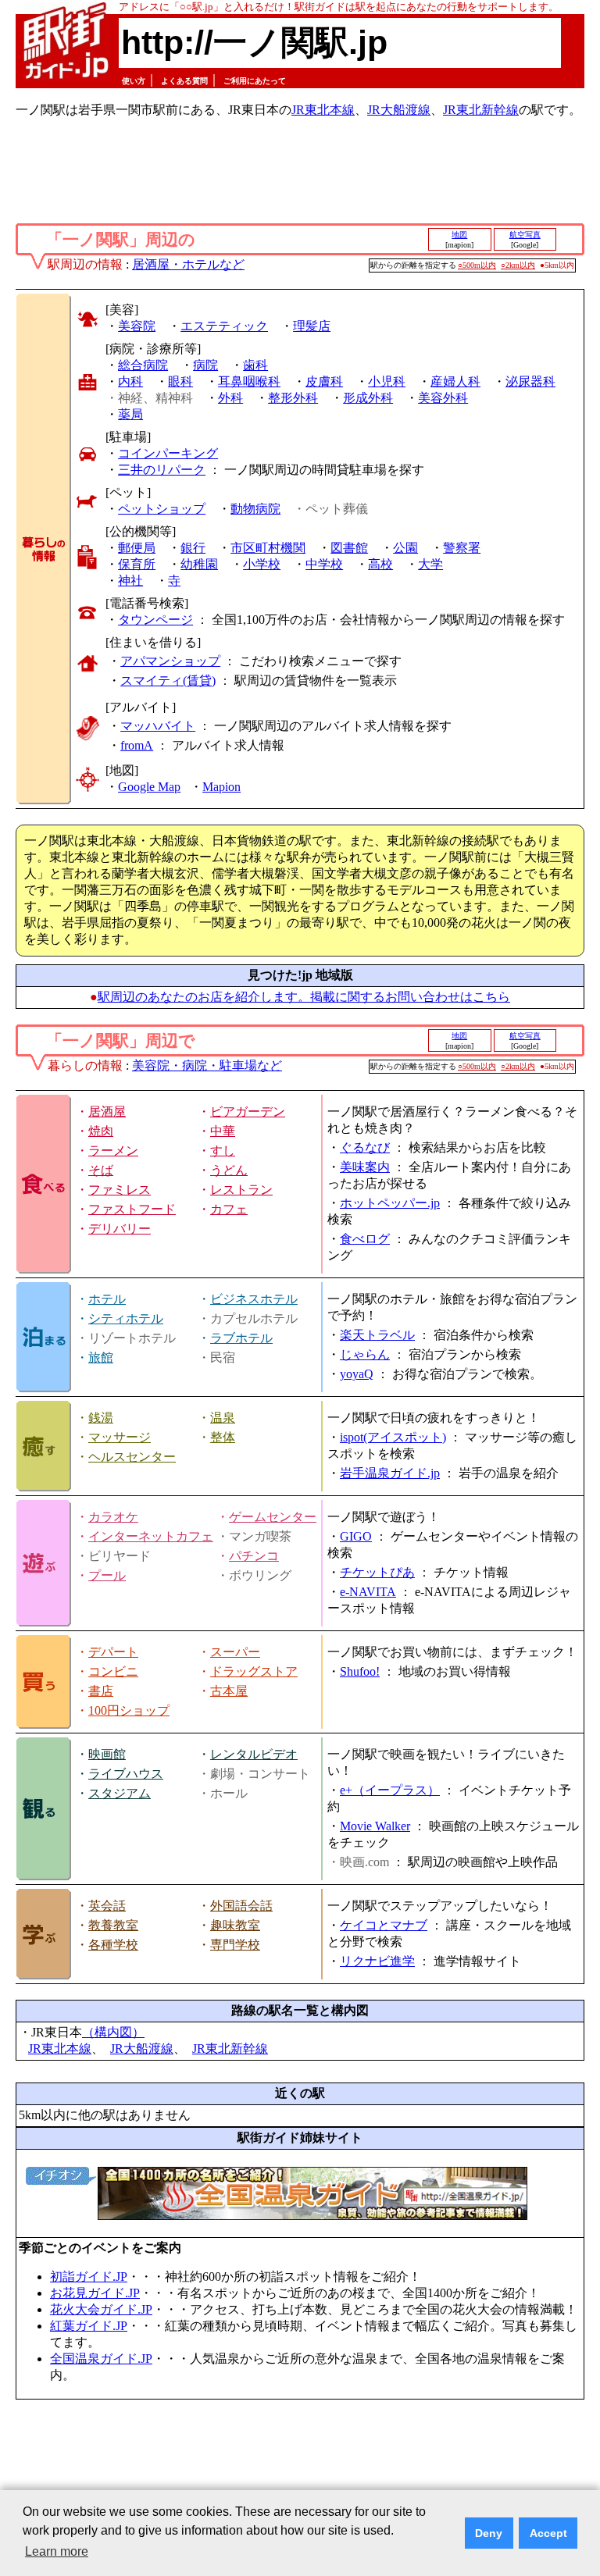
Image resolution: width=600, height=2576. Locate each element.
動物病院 (255, 509)
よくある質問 (184, 81)
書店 (101, 1691)
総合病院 (143, 365)
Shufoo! (360, 1671)
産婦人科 (455, 381)
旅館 (101, 1357)
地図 (459, 235)
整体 (223, 1437)
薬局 (130, 414)
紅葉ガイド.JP (89, 2326)
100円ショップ (129, 1710)
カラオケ (113, 1517)
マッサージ (120, 1437)
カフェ (229, 1209)
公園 (405, 548)
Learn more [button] (57, 2551)
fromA (137, 745)
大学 (430, 564)
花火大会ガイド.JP (101, 2309)
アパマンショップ (170, 661)
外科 (230, 398)
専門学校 (235, 1945)
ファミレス (120, 1190)
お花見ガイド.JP (95, 2293)
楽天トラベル (377, 1335)
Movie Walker (375, 1826)
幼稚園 (199, 564)
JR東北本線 (323, 110)
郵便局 (137, 548)
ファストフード (132, 1209)
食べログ (365, 1239)
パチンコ (254, 1556)
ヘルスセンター (132, 1457)
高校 (380, 564)
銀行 (193, 548)
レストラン (241, 1190)
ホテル (107, 1299)
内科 (130, 381)
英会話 (107, 1906)
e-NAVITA (368, 1592)
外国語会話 (241, 1906)
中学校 (324, 564)
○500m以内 (477, 265)
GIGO (356, 1536)
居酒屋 (107, 1112)
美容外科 (443, 398)
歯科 (255, 365)
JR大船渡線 (399, 110)
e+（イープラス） (390, 1790)
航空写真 (525, 235)
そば (101, 1170)
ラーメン (113, 1151)
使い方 (134, 81)
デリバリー (120, 1229)
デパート (113, 1652)
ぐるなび (365, 1147)
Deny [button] (489, 2533)
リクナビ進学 (377, 1961)
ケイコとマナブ (384, 1925)
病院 (205, 365)
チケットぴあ (377, 1572)
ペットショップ (162, 509)
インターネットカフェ (151, 1536)
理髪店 (312, 326)
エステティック (224, 326)
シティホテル (126, 1318)
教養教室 (113, 1925)
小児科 (387, 381)
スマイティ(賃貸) (168, 681)
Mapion (221, 787)
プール (107, 1575)
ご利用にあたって (255, 81)
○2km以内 (518, 265)
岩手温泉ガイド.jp (390, 1473)
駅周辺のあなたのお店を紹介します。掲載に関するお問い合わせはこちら (304, 997)
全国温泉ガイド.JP (101, 2359)
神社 (130, 581)
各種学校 (113, 1945)
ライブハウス (126, 1774)
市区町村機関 (268, 548)
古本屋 (229, 1691)
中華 (223, 1131)
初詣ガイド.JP (89, 2277)
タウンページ (155, 620)
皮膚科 (324, 381)
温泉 (223, 1418)
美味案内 (365, 1167)
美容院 (137, 326)
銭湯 (101, 1418)
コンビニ (113, 1671)
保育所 (137, 564)
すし (223, 1151)
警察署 (462, 548)
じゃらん (365, 1354)
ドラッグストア (254, 1671)
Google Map (149, 787)
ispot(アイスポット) (393, 1437)
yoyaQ (357, 1374)
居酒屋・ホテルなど (188, 264)
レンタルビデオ (254, 1754)
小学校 (262, 564)
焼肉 (101, 1131)
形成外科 (368, 398)
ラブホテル (241, 1338)
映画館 (107, 1754)
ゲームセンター (273, 1517)
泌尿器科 (530, 381)
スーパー (235, 1652)
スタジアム (120, 1793)
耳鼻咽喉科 (249, 381)
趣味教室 (235, 1925)
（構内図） (113, 2032)
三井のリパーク (162, 470)
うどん (229, 1170)
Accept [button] (548, 2533)
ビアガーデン (248, 1112)
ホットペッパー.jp (390, 1203)
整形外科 (293, 398)
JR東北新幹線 (481, 110)
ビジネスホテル (254, 1299)
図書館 (349, 548)
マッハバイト (158, 726)
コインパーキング (168, 453)
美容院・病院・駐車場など (207, 1065)
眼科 (180, 381)
